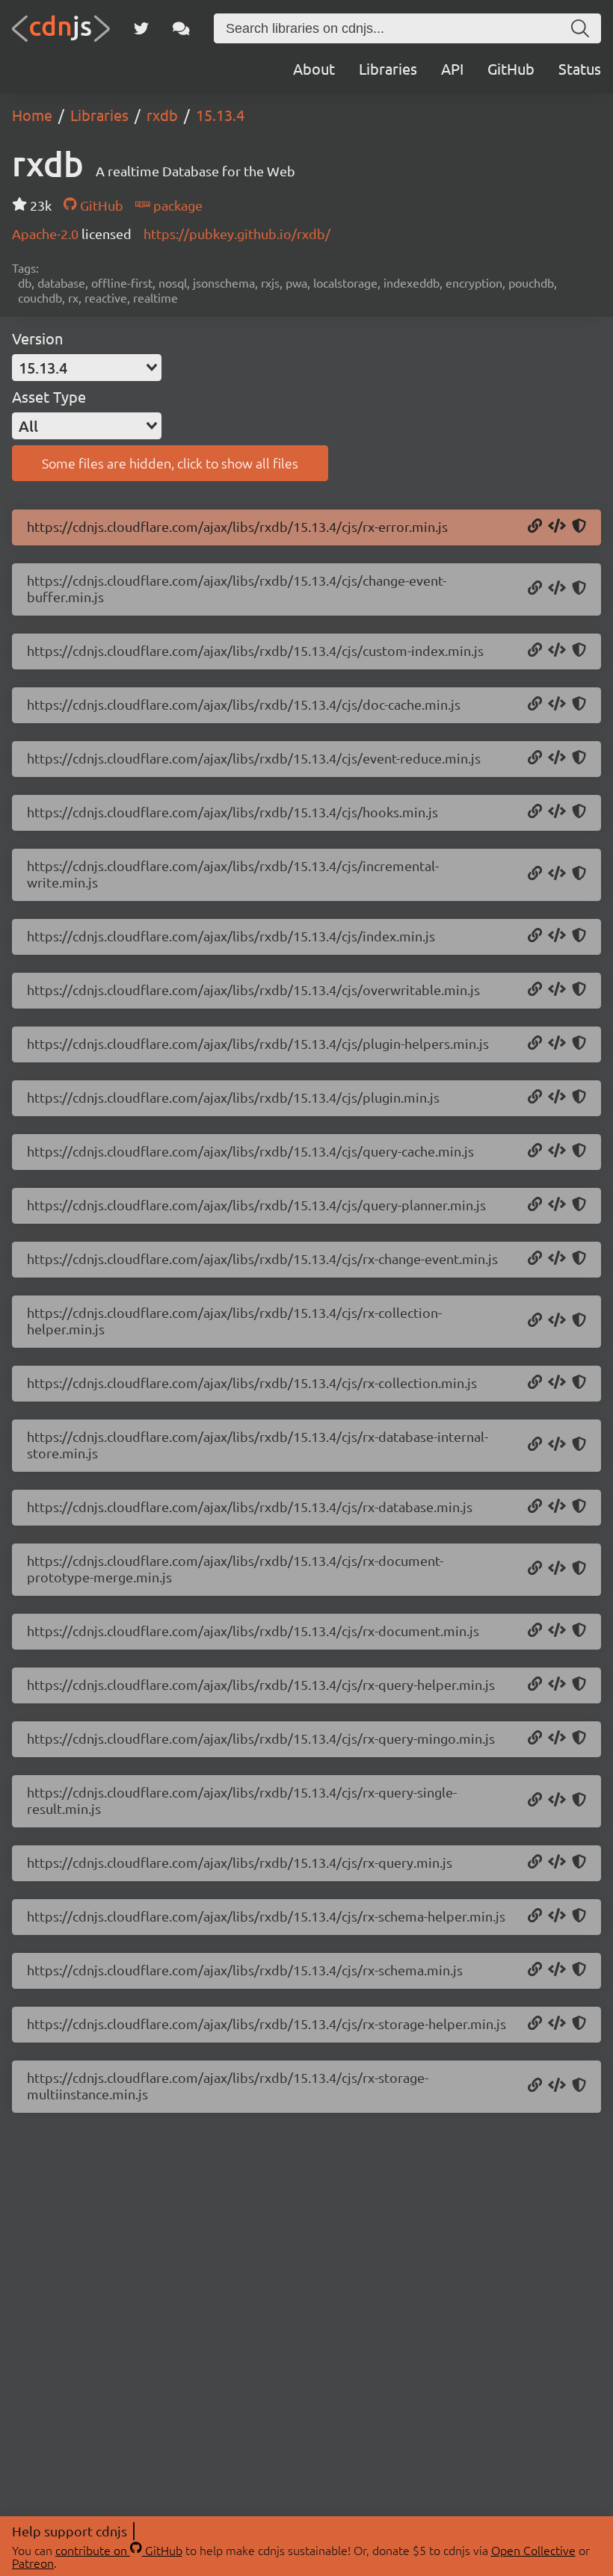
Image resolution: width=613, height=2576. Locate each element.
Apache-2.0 (47, 233)
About (314, 68)
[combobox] (87, 368)
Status (580, 68)
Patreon (33, 2563)
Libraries (388, 68)
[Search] (580, 28)
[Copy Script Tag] (557, 527)
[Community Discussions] (181, 28)
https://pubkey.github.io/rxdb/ (237, 233)
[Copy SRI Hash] (579, 527)
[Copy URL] (535, 527)
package (176, 205)
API (452, 68)
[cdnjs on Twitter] (141, 28)
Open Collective (533, 2550)
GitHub (511, 68)
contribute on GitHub (119, 2550)
